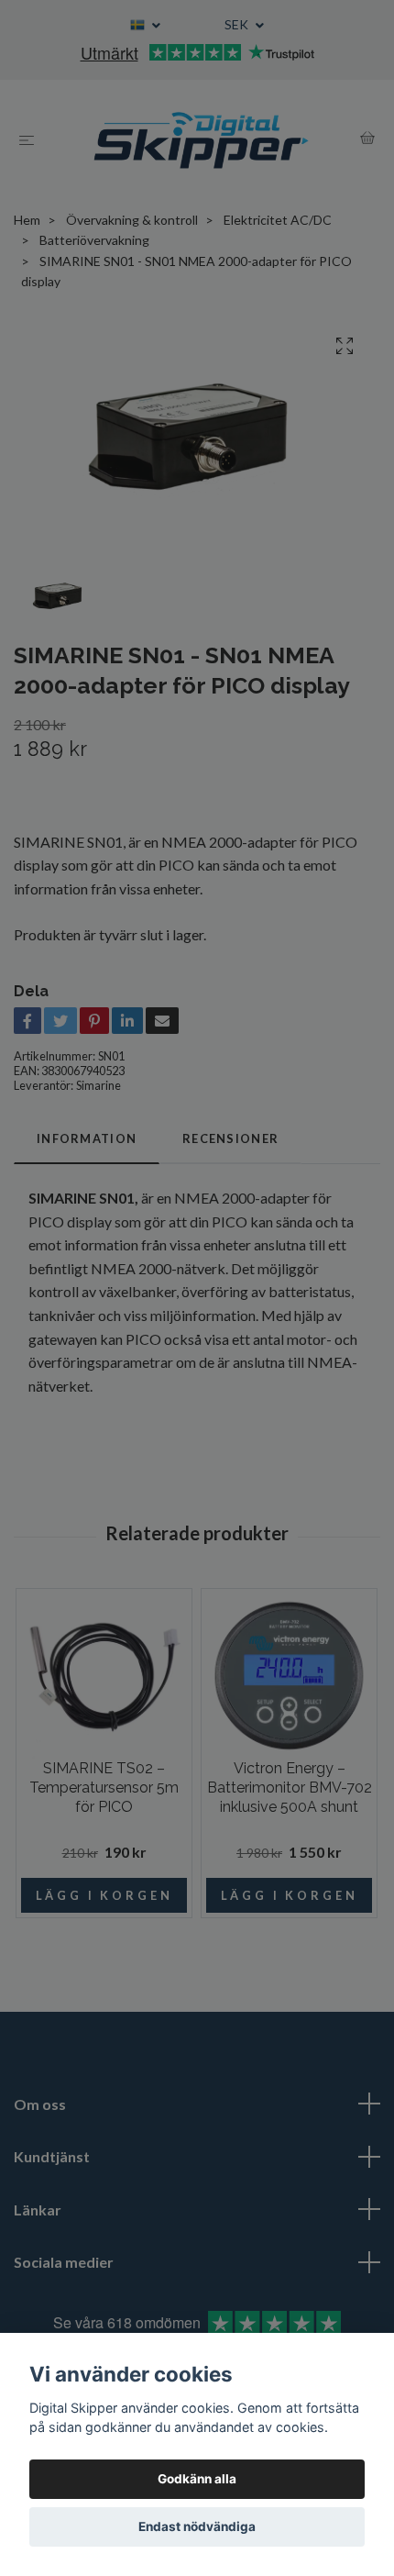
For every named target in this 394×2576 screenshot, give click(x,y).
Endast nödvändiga (197, 2526)
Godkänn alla (197, 2479)
